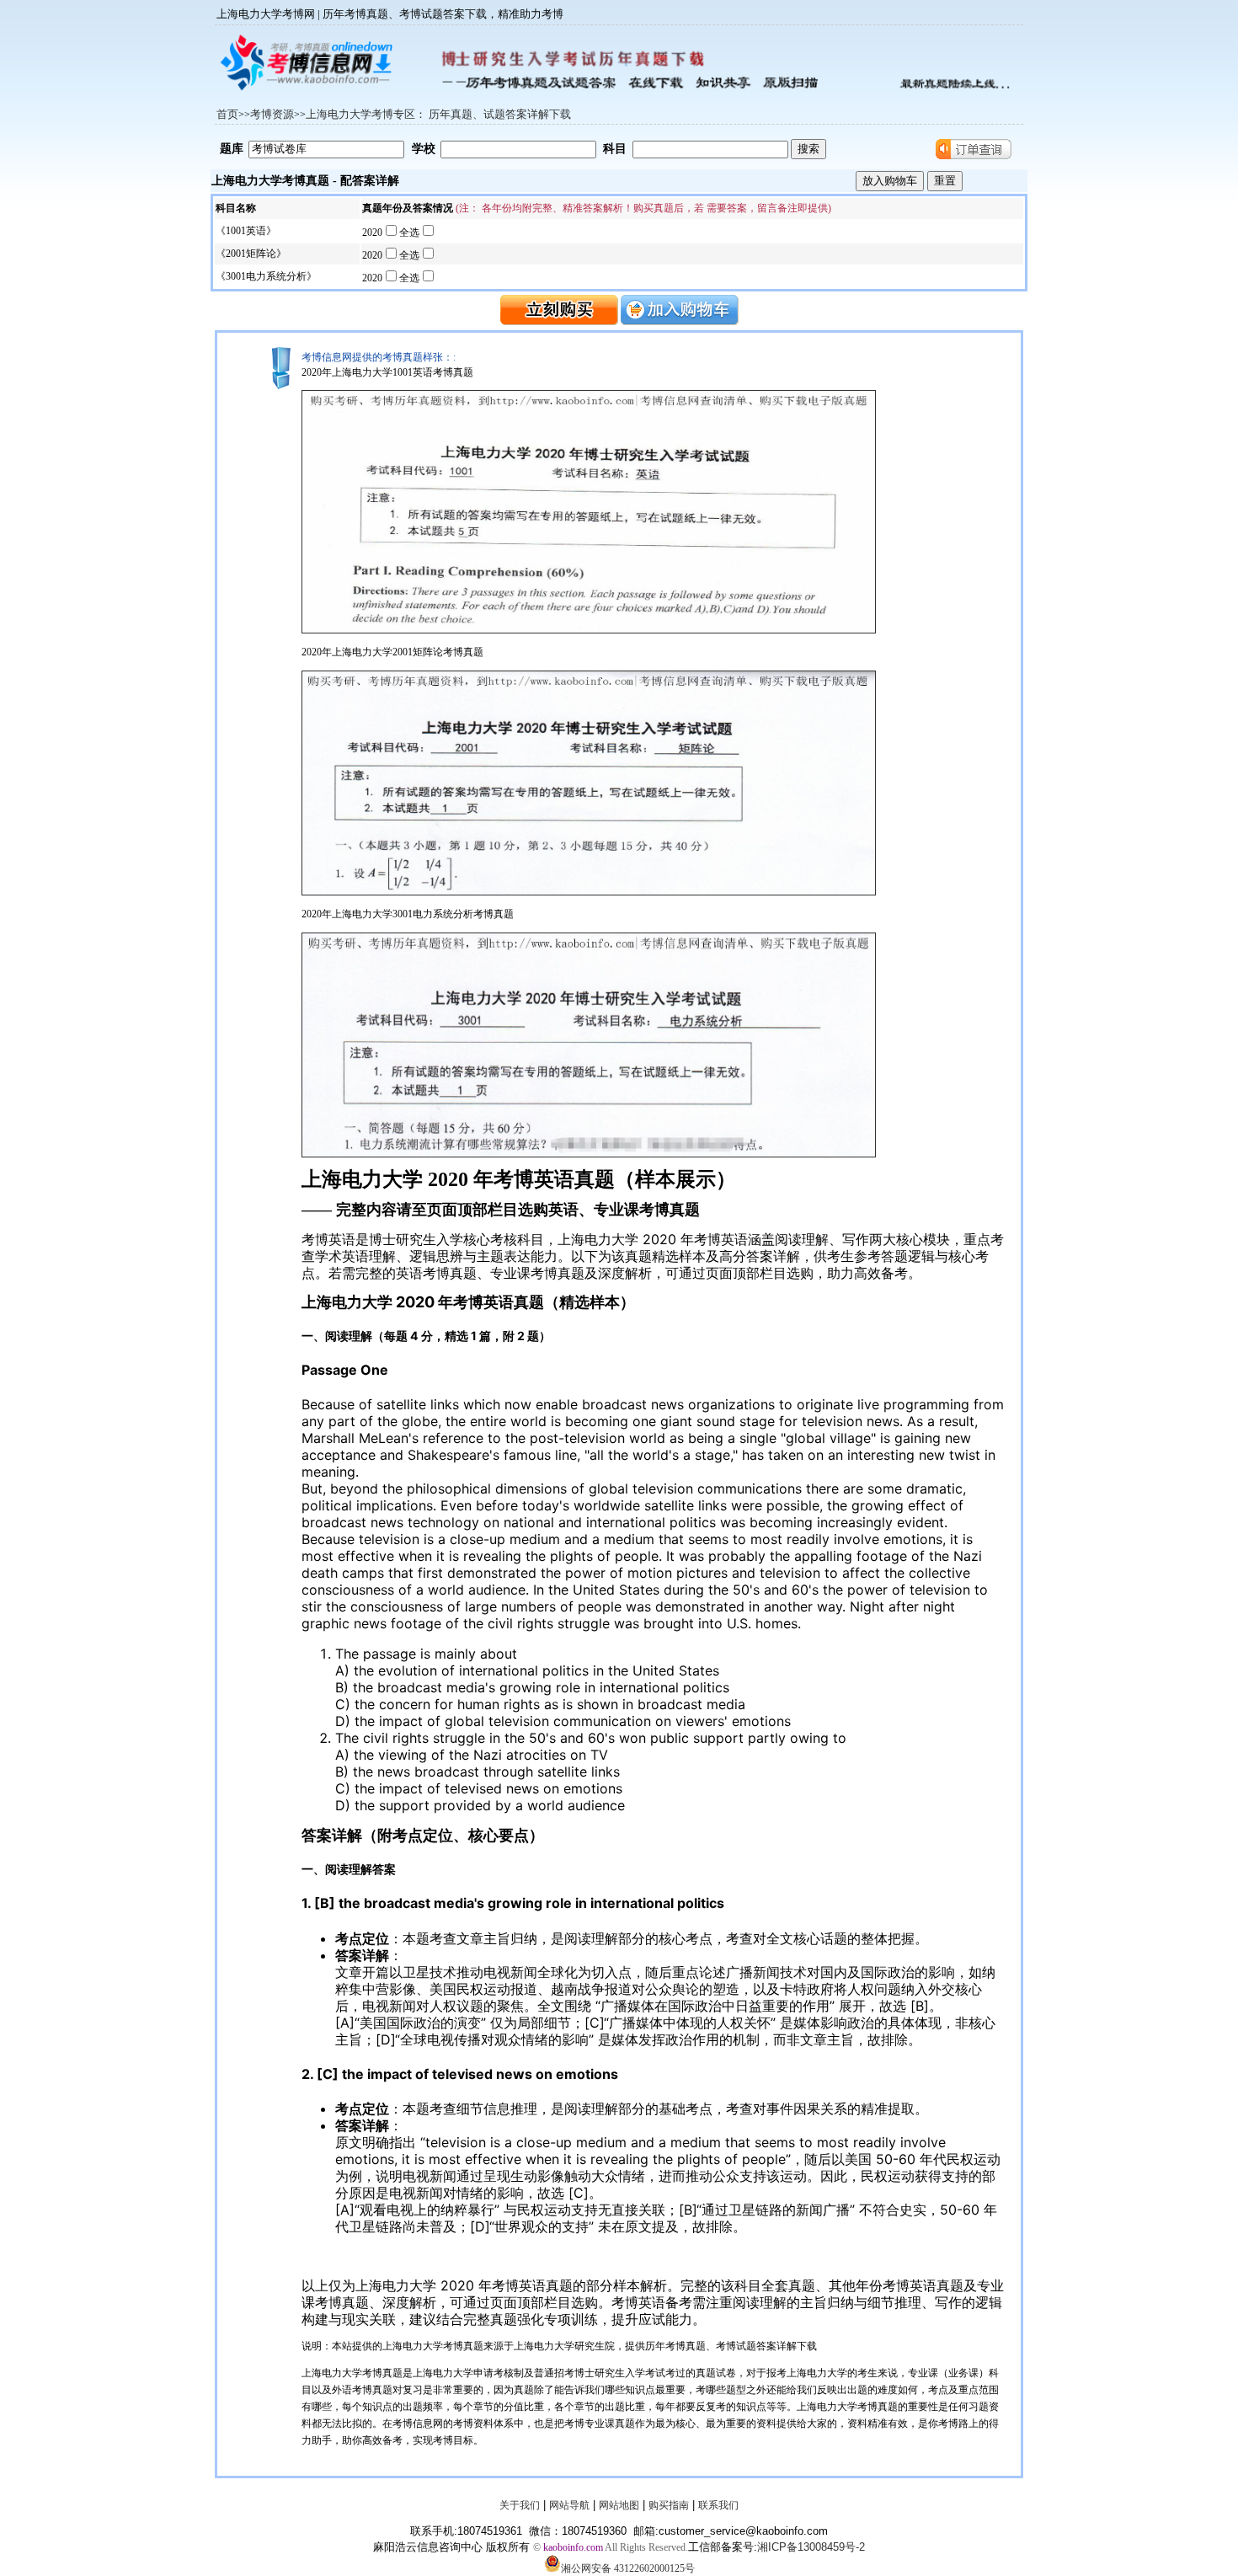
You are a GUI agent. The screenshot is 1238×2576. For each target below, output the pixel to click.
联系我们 (718, 2505)
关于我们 (520, 2505)
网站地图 (619, 2505)
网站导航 (569, 2505)
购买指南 (669, 2505)
